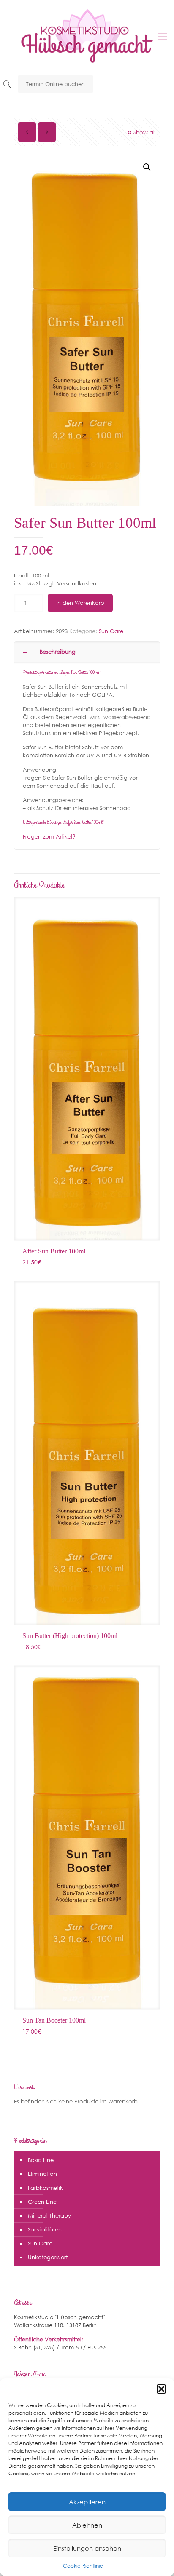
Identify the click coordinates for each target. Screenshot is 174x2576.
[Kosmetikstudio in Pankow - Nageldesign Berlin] (87, 36)
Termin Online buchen (56, 84)
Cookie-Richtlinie (83, 2566)
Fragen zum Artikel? (49, 837)
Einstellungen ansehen (87, 2548)
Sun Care (111, 631)
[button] (161, 2389)
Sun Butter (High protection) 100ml (70, 1636)
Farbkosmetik (45, 2188)
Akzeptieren (87, 2502)
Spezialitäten (45, 2230)
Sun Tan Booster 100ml (54, 2020)
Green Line (42, 2202)
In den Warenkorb (80, 603)
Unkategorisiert (48, 2257)
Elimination (42, 2174)
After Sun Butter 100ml (54, 1251)
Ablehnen (87, 2525)
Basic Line (41, 2160)
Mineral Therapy (49, 2216)
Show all (145, 132)
